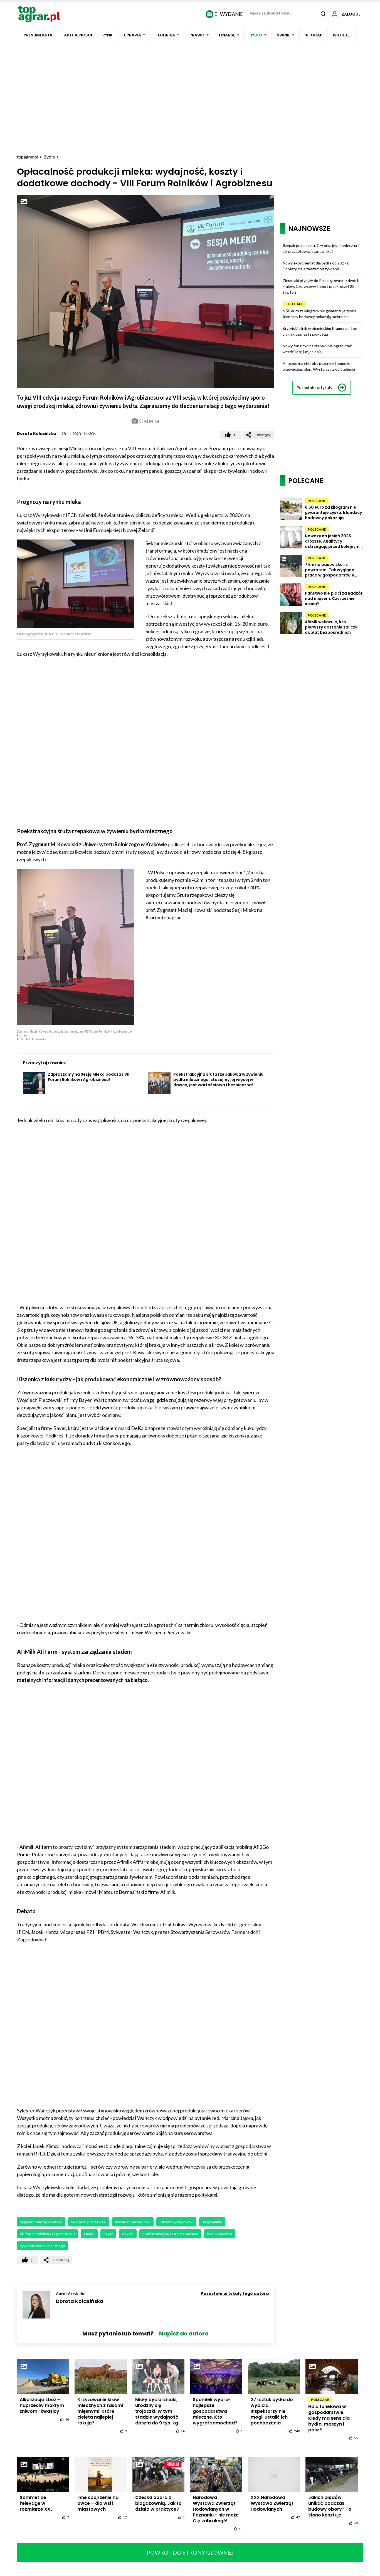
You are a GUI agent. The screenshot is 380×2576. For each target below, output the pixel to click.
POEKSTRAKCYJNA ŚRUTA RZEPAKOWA (170, 2234)
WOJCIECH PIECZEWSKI (89, 2222)
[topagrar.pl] (39, 13)
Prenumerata (38, 35)
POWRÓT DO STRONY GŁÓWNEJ (190, 2552)
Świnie (283, 35)
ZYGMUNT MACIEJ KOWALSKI (41, 2222)
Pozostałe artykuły (315, 388)
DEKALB (128, 2234)
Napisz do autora (184, 2334)
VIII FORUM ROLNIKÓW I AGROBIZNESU (47, 2234)
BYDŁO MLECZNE (219, 2234)
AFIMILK (89, 2234)
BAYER (108, 2234)
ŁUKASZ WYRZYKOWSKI (176, 2222)
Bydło (256, 35)
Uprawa (132, 35)
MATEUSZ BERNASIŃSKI (133, 2222)
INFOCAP (314, 35)
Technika (165, 35)
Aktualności (78, 35)
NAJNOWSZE (309, 228)
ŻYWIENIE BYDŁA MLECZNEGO (43, 2246)
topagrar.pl (28, 157)
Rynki (108, 35)
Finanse (227, 35)
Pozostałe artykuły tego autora (235, 2293)
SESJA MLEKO (212, 2222)
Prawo (197, 35)
